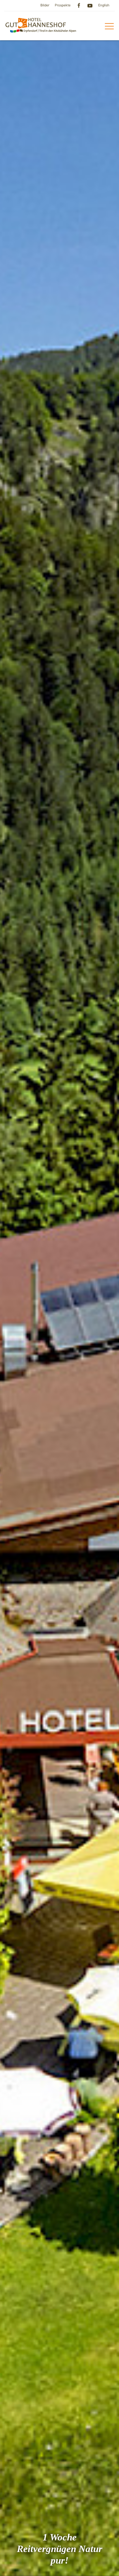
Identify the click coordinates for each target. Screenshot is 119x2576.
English (104, 5)
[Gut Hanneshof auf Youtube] (90, 5)
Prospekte (63, 5)
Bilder (45, 5)
